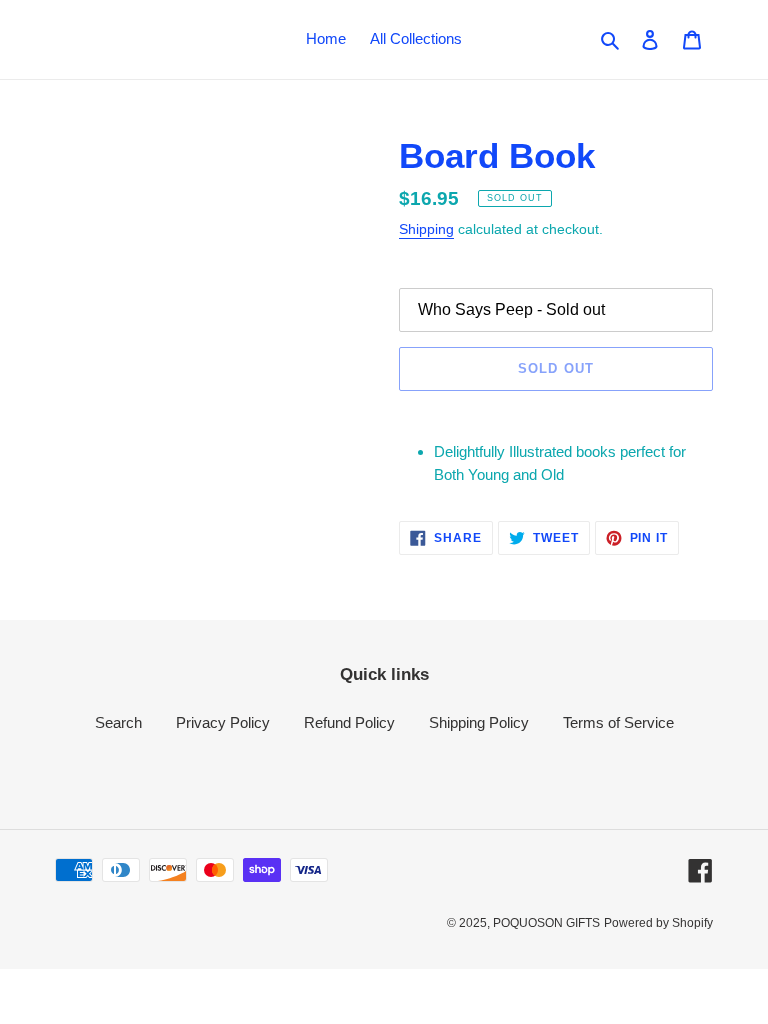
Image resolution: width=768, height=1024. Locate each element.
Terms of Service (618, 722)
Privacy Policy (223, 722)
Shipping (426, 229)
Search (118, 722)
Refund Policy (349, 722)
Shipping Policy (479, 722)
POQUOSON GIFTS (546, 923)
